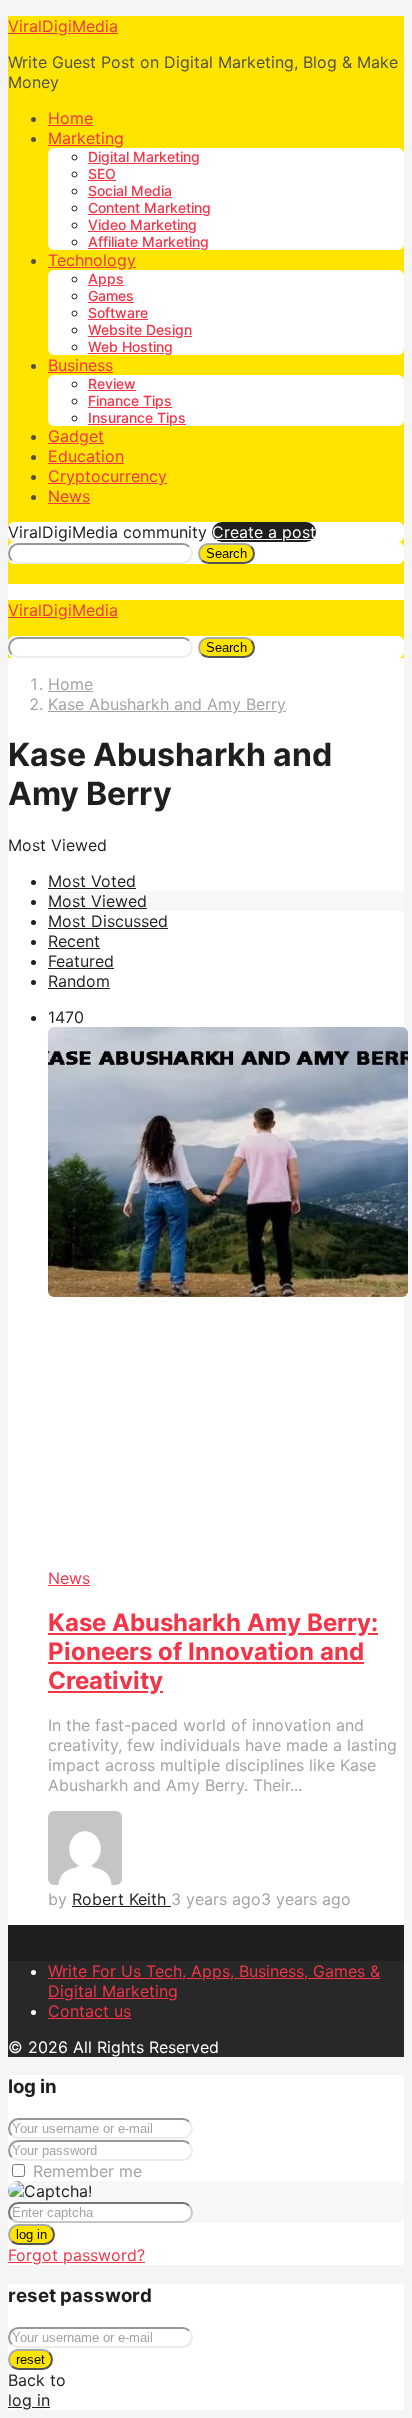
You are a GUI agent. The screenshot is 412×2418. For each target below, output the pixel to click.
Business (80, 365)
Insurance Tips (137, 417)
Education (86, 456)
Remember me (87, 2171)
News (69, 496)
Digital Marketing (144, 156)
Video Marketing (142, 224)
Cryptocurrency (107, 476)
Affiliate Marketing (148, 241)
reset (30, 2359)
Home (70, 118)
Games (111, 295)
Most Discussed (108, 921)
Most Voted (92, 881)
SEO (102, 173)
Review (112, 383)
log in (31, 2234)
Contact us (89, 2011)
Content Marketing (149, 207)
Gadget (76, 436)
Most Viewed (97, 901)
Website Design (140, 329)
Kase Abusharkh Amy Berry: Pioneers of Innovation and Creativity (213, 1651)
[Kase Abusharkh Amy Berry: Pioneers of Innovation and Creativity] (226, 1297)
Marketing (86, 138)
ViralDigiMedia (63, 26)
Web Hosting (130, 346)
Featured (81, 961)
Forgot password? (76, 2255)
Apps (106, 278)
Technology (92, 260)
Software (118, 312)
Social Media (130, 190)
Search (226, 553)
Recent (74, 941)
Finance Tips (130, 400)
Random (79, 981)
